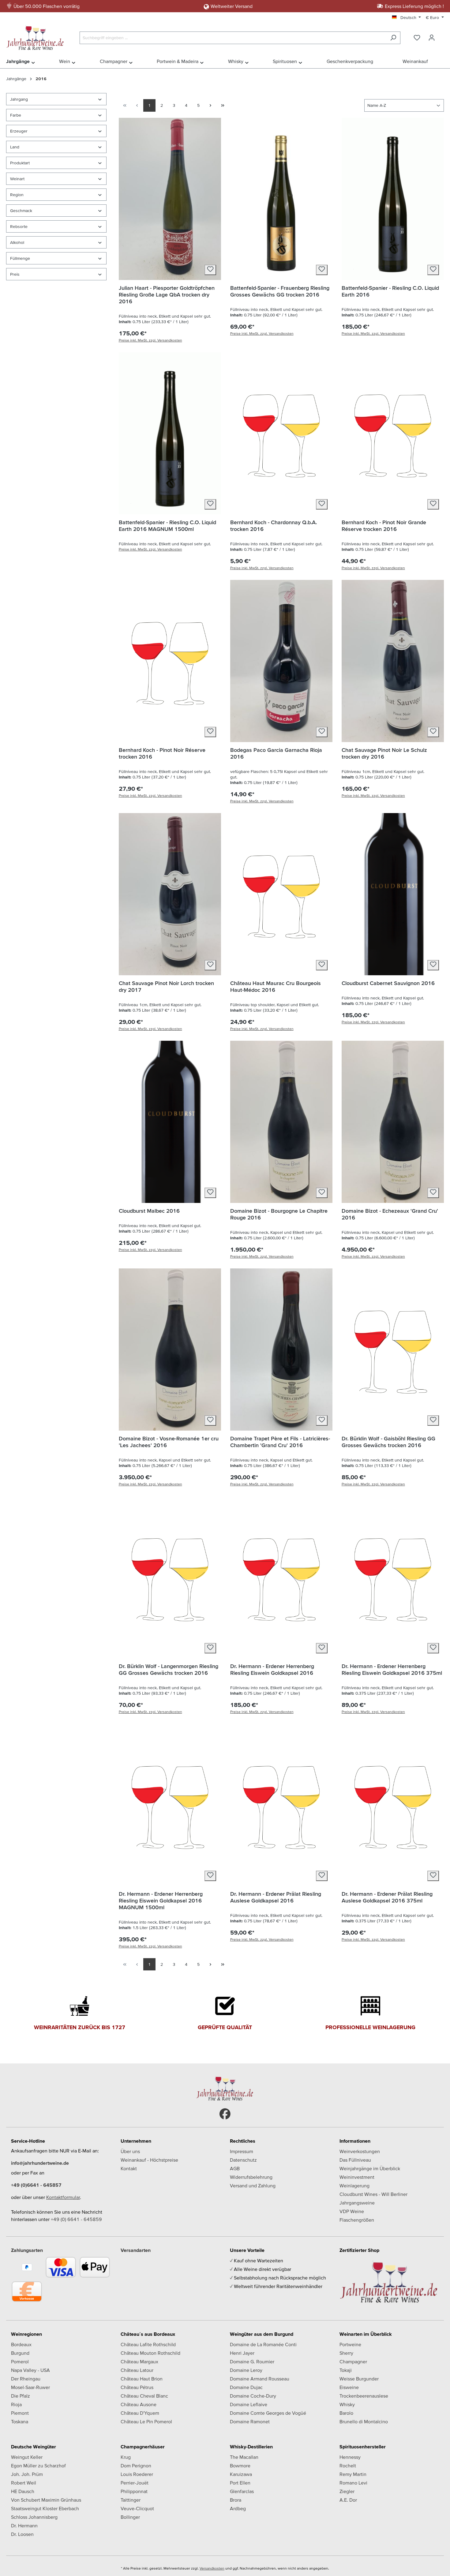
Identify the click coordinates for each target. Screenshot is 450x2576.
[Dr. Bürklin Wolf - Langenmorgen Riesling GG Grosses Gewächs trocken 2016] (170, 1577)
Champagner (353, 2361)
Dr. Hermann (24, 2526)
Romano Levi (353, 2483)
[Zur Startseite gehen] (37, 36)
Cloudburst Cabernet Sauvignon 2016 (388, 983)
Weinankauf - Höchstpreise (149, 2160)
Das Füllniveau (355, 2160)
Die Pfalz (21, 2396)
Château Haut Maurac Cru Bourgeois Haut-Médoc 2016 (276, 986)
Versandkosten (212, 2568)
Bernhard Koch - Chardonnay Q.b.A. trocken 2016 (274, 526)
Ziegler (347, 2491)
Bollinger (130, 2517)
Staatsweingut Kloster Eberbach (45, 2508)
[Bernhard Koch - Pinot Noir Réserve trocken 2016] (170, 661)
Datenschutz (243, 2160)
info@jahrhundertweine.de (40, 2163)
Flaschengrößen (357, 2220)
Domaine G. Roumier (252, 2361)
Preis (15, 274)
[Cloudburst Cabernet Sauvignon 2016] (393, 894)
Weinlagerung (354, 2186)
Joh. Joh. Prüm (27, 2474)
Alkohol (17, 242)
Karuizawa (241, 2474)
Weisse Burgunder (359, 2379)
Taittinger (131, 2500)
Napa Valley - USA (30, 2370)
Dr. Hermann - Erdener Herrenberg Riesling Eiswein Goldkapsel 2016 (272, 1669)
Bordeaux (21, 2344)
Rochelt (348, 2466)
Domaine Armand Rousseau (260, 2379)
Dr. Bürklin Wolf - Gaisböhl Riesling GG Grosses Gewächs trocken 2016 (388, 1442)
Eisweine (349, 2387)
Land (15, 147)
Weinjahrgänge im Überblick (370, 2168)
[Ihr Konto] (432, 38)
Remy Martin (353, 2474)
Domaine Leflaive (249, 2404)
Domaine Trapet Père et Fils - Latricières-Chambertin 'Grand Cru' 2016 (280, 1442)
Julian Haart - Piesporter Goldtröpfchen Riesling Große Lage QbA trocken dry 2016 (167, 295)
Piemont (20, 2413)
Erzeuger (19, 131)
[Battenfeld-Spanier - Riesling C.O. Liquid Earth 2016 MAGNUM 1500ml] (170, 433)
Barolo (346, 2413)
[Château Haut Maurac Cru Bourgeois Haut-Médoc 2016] (281, 894)
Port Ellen (240, 2483)
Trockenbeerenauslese (364, 2396)
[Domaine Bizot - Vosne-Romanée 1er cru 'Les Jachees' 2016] (170, 1350)
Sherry (346, 2353)
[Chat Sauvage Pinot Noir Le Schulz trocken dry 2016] (393, 661)
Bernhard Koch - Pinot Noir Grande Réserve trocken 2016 (384, 526)
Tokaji (346, 2370)
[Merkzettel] (417, 38)
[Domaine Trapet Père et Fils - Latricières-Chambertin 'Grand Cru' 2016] (281, 1350)
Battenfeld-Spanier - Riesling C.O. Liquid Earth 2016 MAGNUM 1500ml (167, 526)
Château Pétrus (137, 2387)
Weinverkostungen (360, 2151)
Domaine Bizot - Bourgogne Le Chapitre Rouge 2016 (279, 1214)
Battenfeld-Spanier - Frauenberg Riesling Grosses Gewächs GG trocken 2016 (280, 291)
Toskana (20, 2421)
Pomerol (20, 2361)
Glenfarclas (242, 2491)
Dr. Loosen (22, 2534)
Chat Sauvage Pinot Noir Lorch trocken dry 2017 (166, 986)
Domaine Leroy (246, 2370)
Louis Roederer (137, 2474)
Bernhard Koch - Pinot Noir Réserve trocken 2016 (162, 753)
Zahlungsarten (27, 2250)
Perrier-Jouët (135, 2483)
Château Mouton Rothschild (150, 2353)
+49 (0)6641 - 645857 (36, 2185)
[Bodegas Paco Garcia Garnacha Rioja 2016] (281, 661)
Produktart (20, 163)
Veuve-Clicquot (137, 2508)
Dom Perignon (136, 2466)
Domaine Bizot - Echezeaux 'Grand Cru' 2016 (390, 1214)
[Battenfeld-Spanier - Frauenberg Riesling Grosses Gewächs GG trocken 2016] (281, 199)
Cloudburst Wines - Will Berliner (373, 2194)
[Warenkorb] (443, 36)
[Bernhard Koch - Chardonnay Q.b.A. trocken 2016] (281, 433)
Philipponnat (134, 2491)
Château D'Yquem (140, 2413)
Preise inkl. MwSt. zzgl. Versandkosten (150, 340)
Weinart (17, 179)
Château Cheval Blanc (144, 2396)
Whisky (347, 2404)
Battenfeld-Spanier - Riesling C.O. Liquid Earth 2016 (390, 291)
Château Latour (137, 2370)
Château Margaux (139, 2361)
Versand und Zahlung (253, 2186)
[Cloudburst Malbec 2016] (170, 1122)
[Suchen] (393, 38)
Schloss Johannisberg (34, 2517)
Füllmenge (20, 258)
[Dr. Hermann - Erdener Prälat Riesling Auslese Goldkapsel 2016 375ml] (393, 1805)
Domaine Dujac (246, 2387)
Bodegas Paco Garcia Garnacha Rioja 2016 (276, 753)
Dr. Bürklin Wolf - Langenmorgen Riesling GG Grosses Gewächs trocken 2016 (169, 1669)
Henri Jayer (242, 2353)
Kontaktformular (63, 2197)
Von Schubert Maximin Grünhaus (46, 2500)
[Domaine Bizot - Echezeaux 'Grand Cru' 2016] (393, 1122)
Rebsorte (19, 226)
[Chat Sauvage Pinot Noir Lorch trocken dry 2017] (170, 894)
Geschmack (21, 211)
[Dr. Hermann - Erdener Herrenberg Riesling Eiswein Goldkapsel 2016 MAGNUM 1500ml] (170, 1805)
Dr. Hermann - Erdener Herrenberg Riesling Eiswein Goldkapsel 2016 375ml (392, 1669)
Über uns (130, 2151)
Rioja (16, 2404)
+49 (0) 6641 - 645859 (76, 2219)
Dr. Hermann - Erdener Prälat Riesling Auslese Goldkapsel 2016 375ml (387, 1897)
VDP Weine (352, 2211)
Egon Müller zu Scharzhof (38, 2466)
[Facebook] (225, 2114)
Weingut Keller (27, 2457)
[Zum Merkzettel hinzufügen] (210, 270)
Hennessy (350, 2457)
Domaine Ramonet (250, 2421)
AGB (235, 2168)
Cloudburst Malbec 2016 (149, 1211)
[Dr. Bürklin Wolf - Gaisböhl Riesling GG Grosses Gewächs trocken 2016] (393, 1350)
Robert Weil (24, 2483)
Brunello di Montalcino (364, 2421)
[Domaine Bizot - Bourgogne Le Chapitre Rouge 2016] (281, 1122)
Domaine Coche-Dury (253, 2396)
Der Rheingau (26, 2379)
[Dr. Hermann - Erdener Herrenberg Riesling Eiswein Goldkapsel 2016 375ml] (393, 1577)
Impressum (242, 2151)
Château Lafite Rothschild (148, 2344)
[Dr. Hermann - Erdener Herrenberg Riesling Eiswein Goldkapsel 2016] (281, 1577)
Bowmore (240, 2466)
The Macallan (244, 2457)
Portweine (350, 2344)
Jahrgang (19, 99)
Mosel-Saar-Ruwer (30, 2387)
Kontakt (129, 2168)
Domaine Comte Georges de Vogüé (268, 2413)
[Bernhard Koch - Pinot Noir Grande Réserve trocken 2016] (393, 433)
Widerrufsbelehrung (251, 2177)
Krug (126, 2457)
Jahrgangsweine (357, 2203)
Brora (236, 2500)
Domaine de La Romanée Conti (263, 2344)
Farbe (16, 115)
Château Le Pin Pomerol (146, 2421)
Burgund (20, 2353)
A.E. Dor (348, 2500)
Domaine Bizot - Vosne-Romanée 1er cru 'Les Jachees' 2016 (169, 1442)
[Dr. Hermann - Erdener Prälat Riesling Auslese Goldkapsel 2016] (281, 1805)
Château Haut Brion (142, 2379)
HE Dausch (23, 2491)
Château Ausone (139, 2404)
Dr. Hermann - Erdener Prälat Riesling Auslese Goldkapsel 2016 (276, 1897)
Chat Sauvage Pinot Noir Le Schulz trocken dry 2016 (384, 753)
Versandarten (136, 2250)
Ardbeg (238, 2508)
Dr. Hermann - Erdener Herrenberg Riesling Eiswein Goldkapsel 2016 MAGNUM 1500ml (161, 1900)
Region (17, 195)
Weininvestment (357, 2177)
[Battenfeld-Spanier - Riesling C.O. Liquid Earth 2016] (393, 199)
